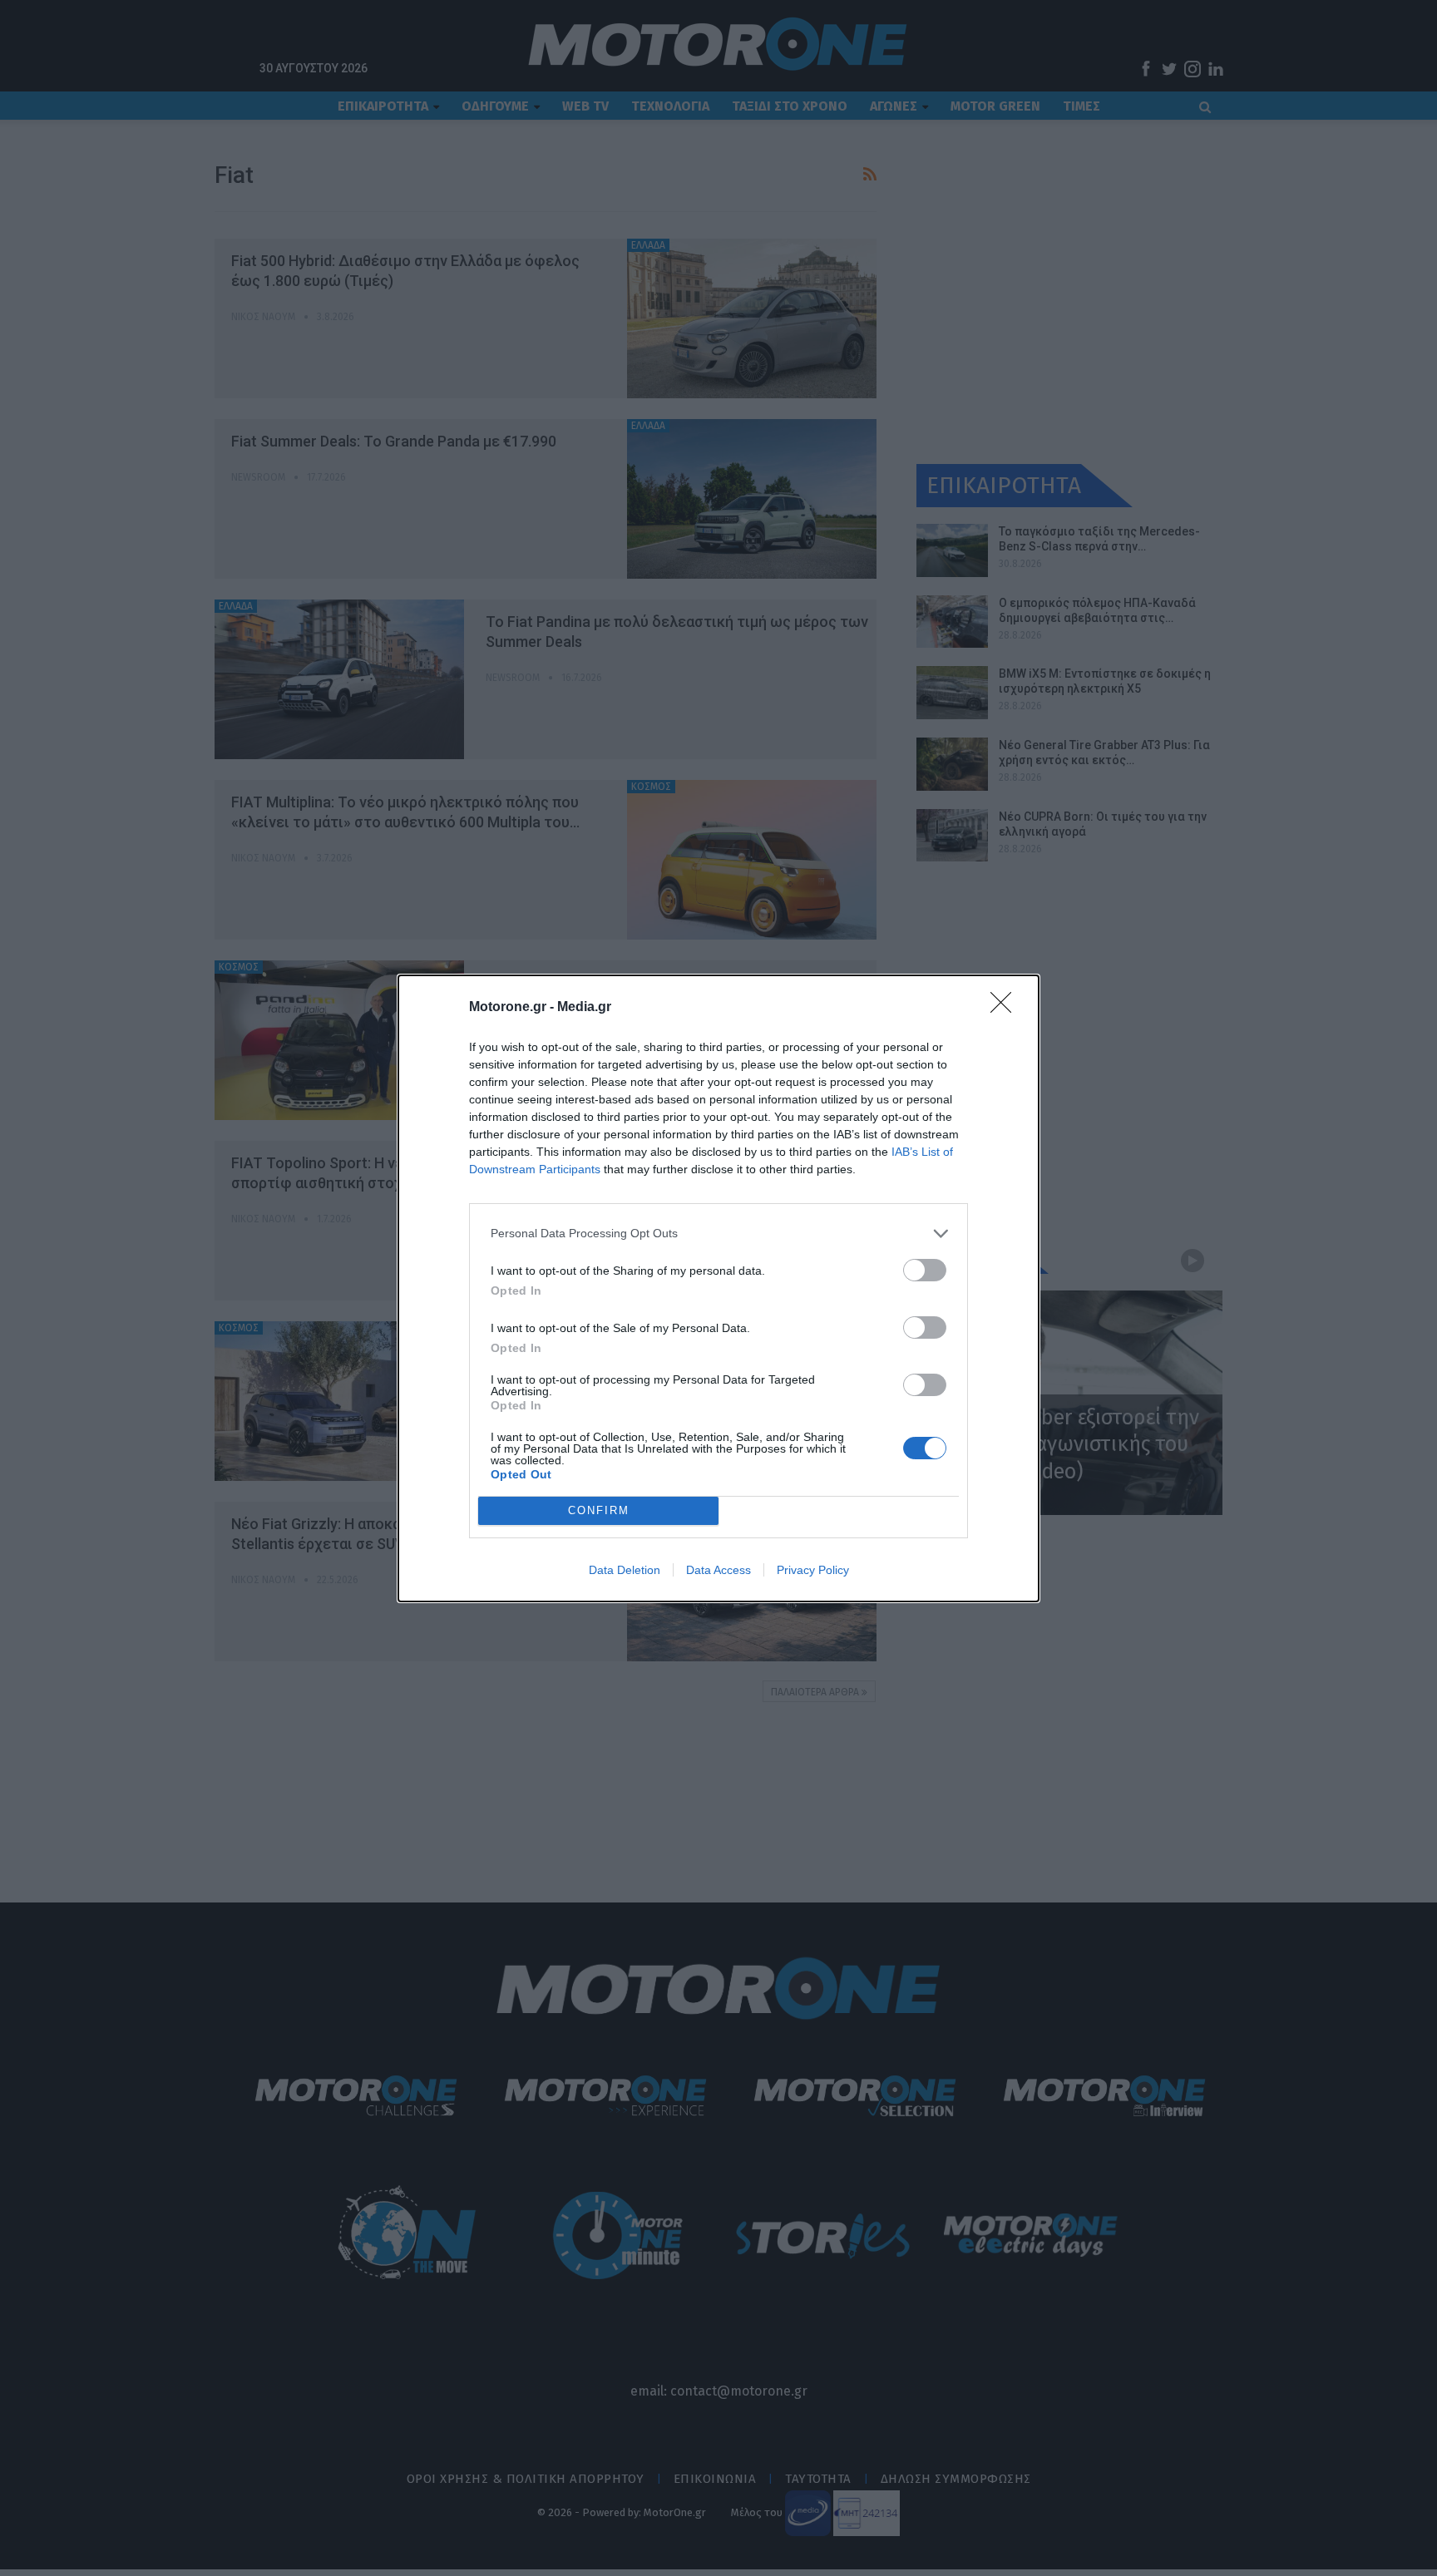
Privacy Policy (813, 1570)
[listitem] (718, 1234)
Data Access (718, 1570)
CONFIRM (599, 1510)
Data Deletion (625, 1570)
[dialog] (718, 1288)
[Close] (1006, 1008)
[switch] (925, 1270)
